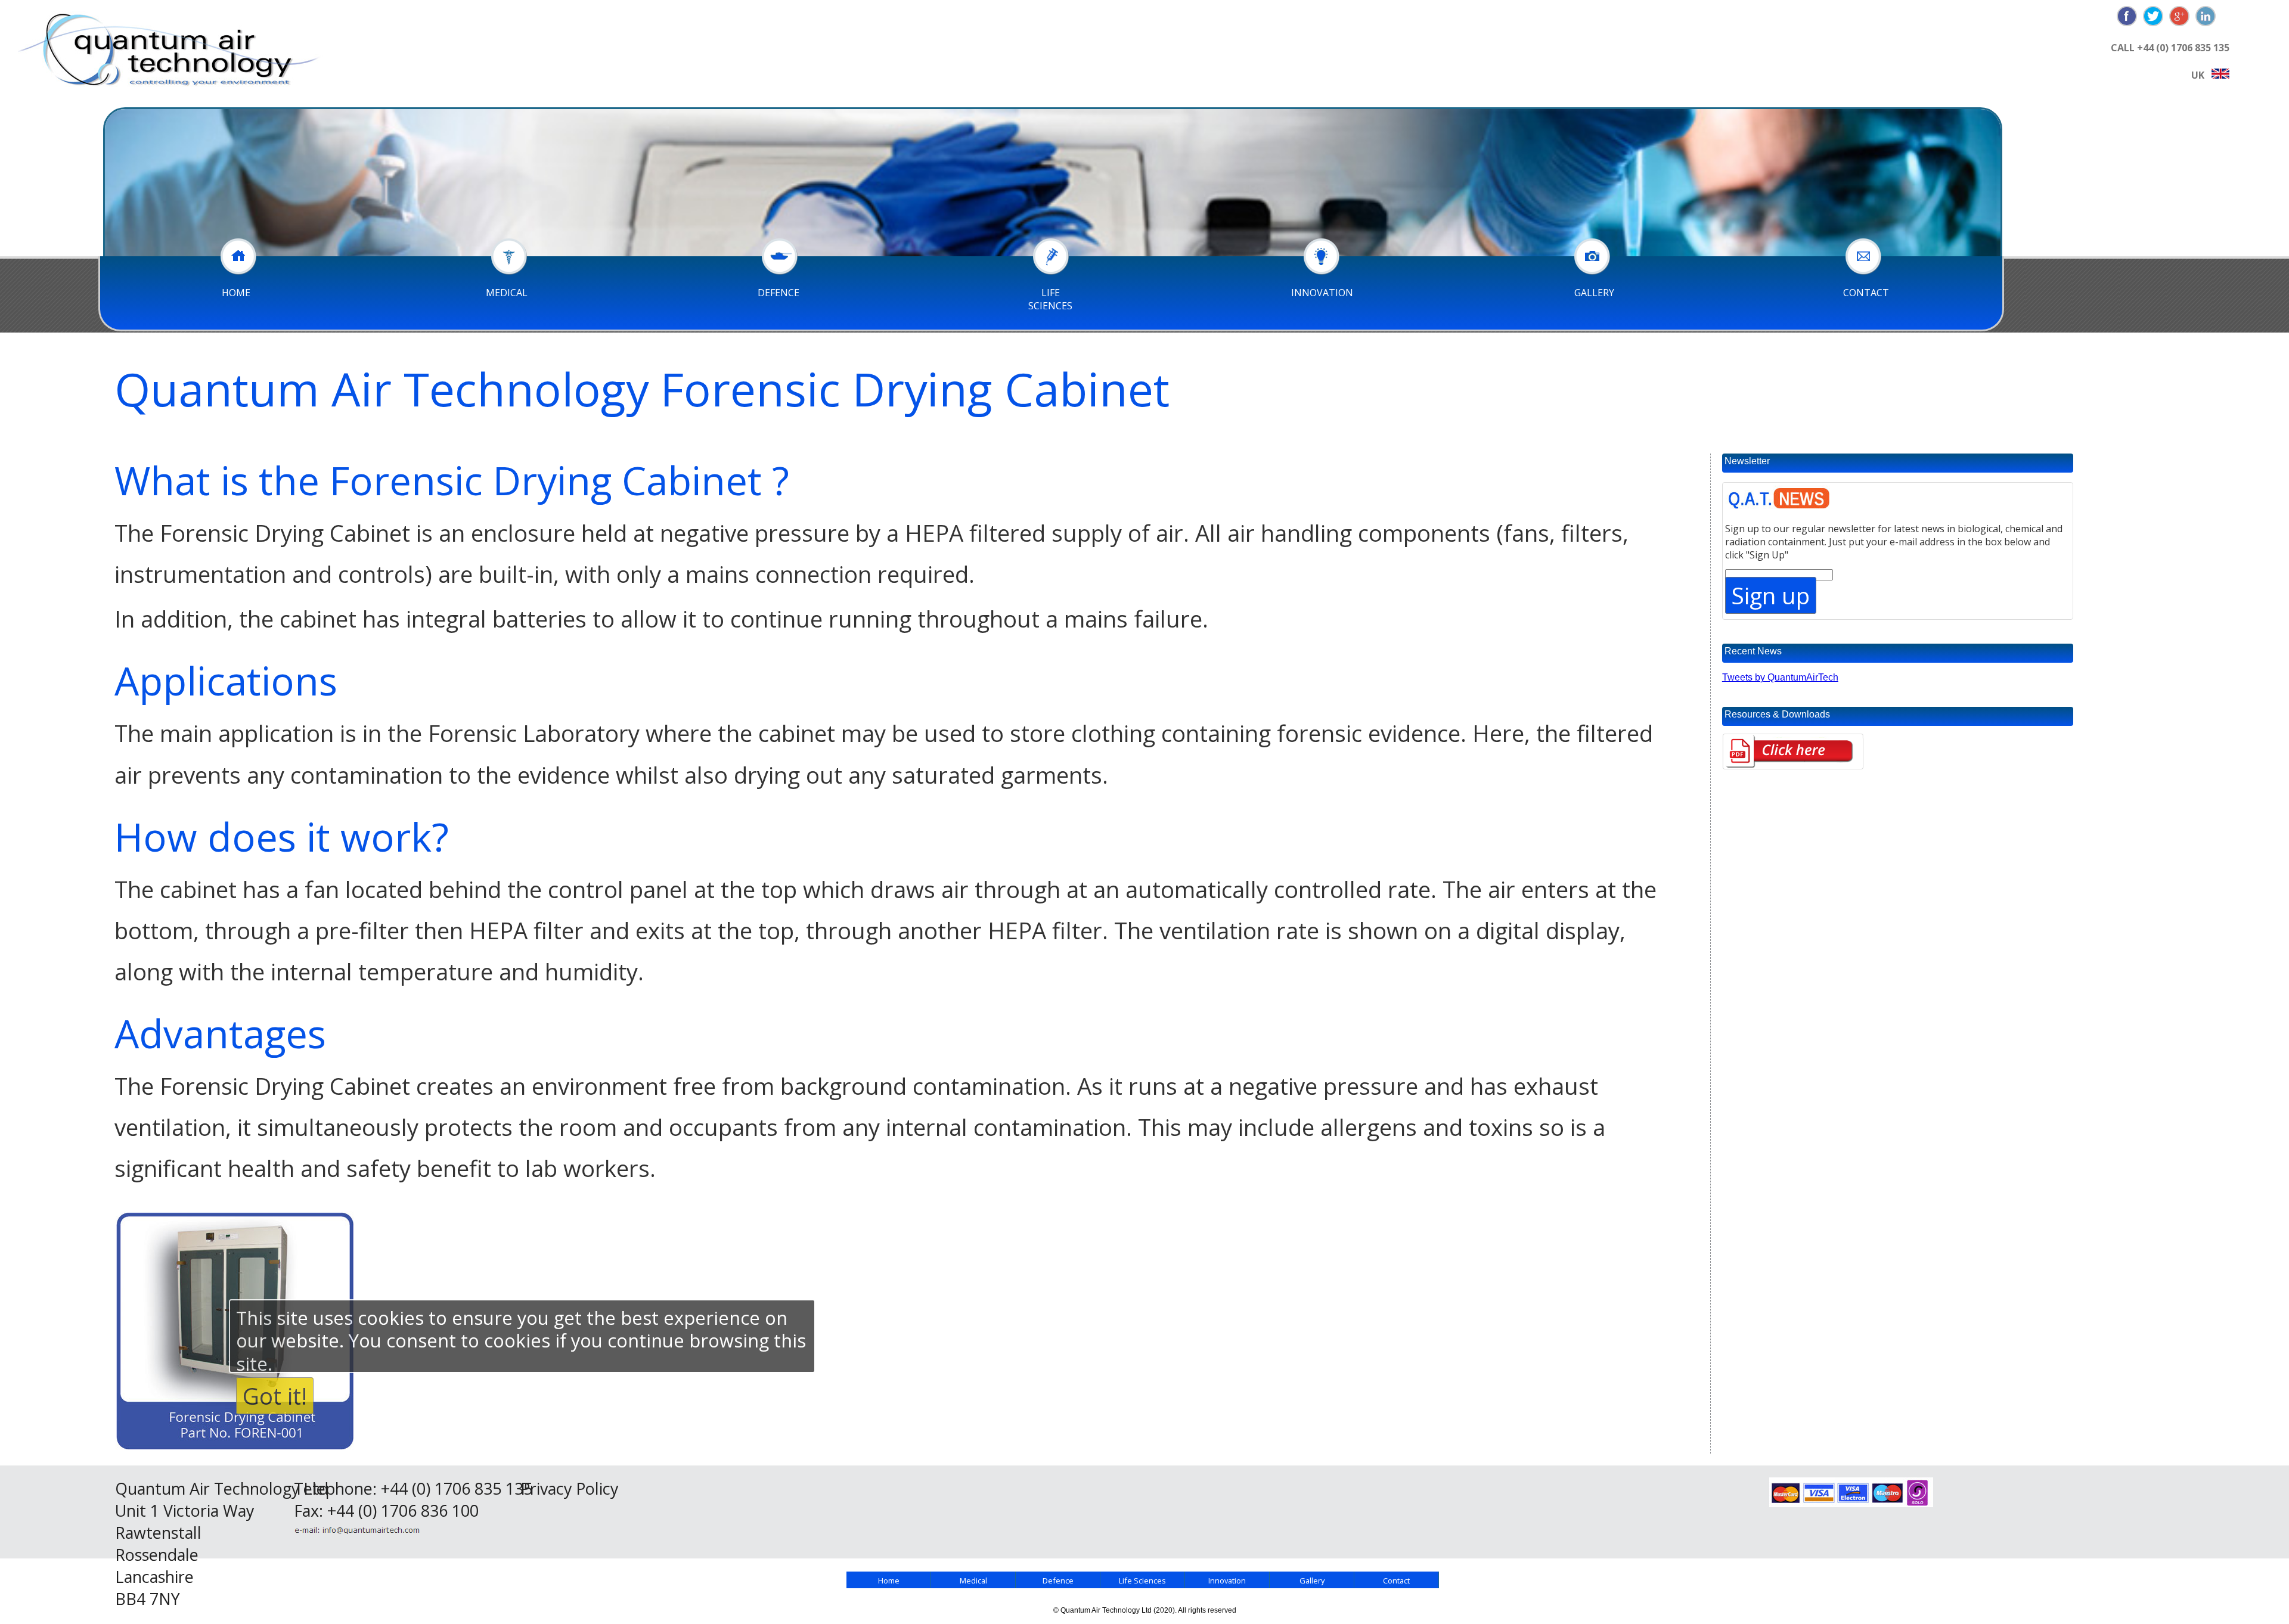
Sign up (1771, 595)
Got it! (275, 1396)
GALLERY (1594, 293)
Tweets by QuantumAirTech (1780, 677)
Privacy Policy (569, 1488)
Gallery (1312, 1580)
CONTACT (1866, 293)
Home (889, 1580)
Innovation (1227, 1580)
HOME (236, 293)
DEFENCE (778, 293)
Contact (1396, 1580)
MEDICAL (507, 293)
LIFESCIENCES (1050, 299)
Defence (1058, 1580)
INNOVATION (1322, 293)
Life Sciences (1142, 1580)
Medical (973, 1580)
